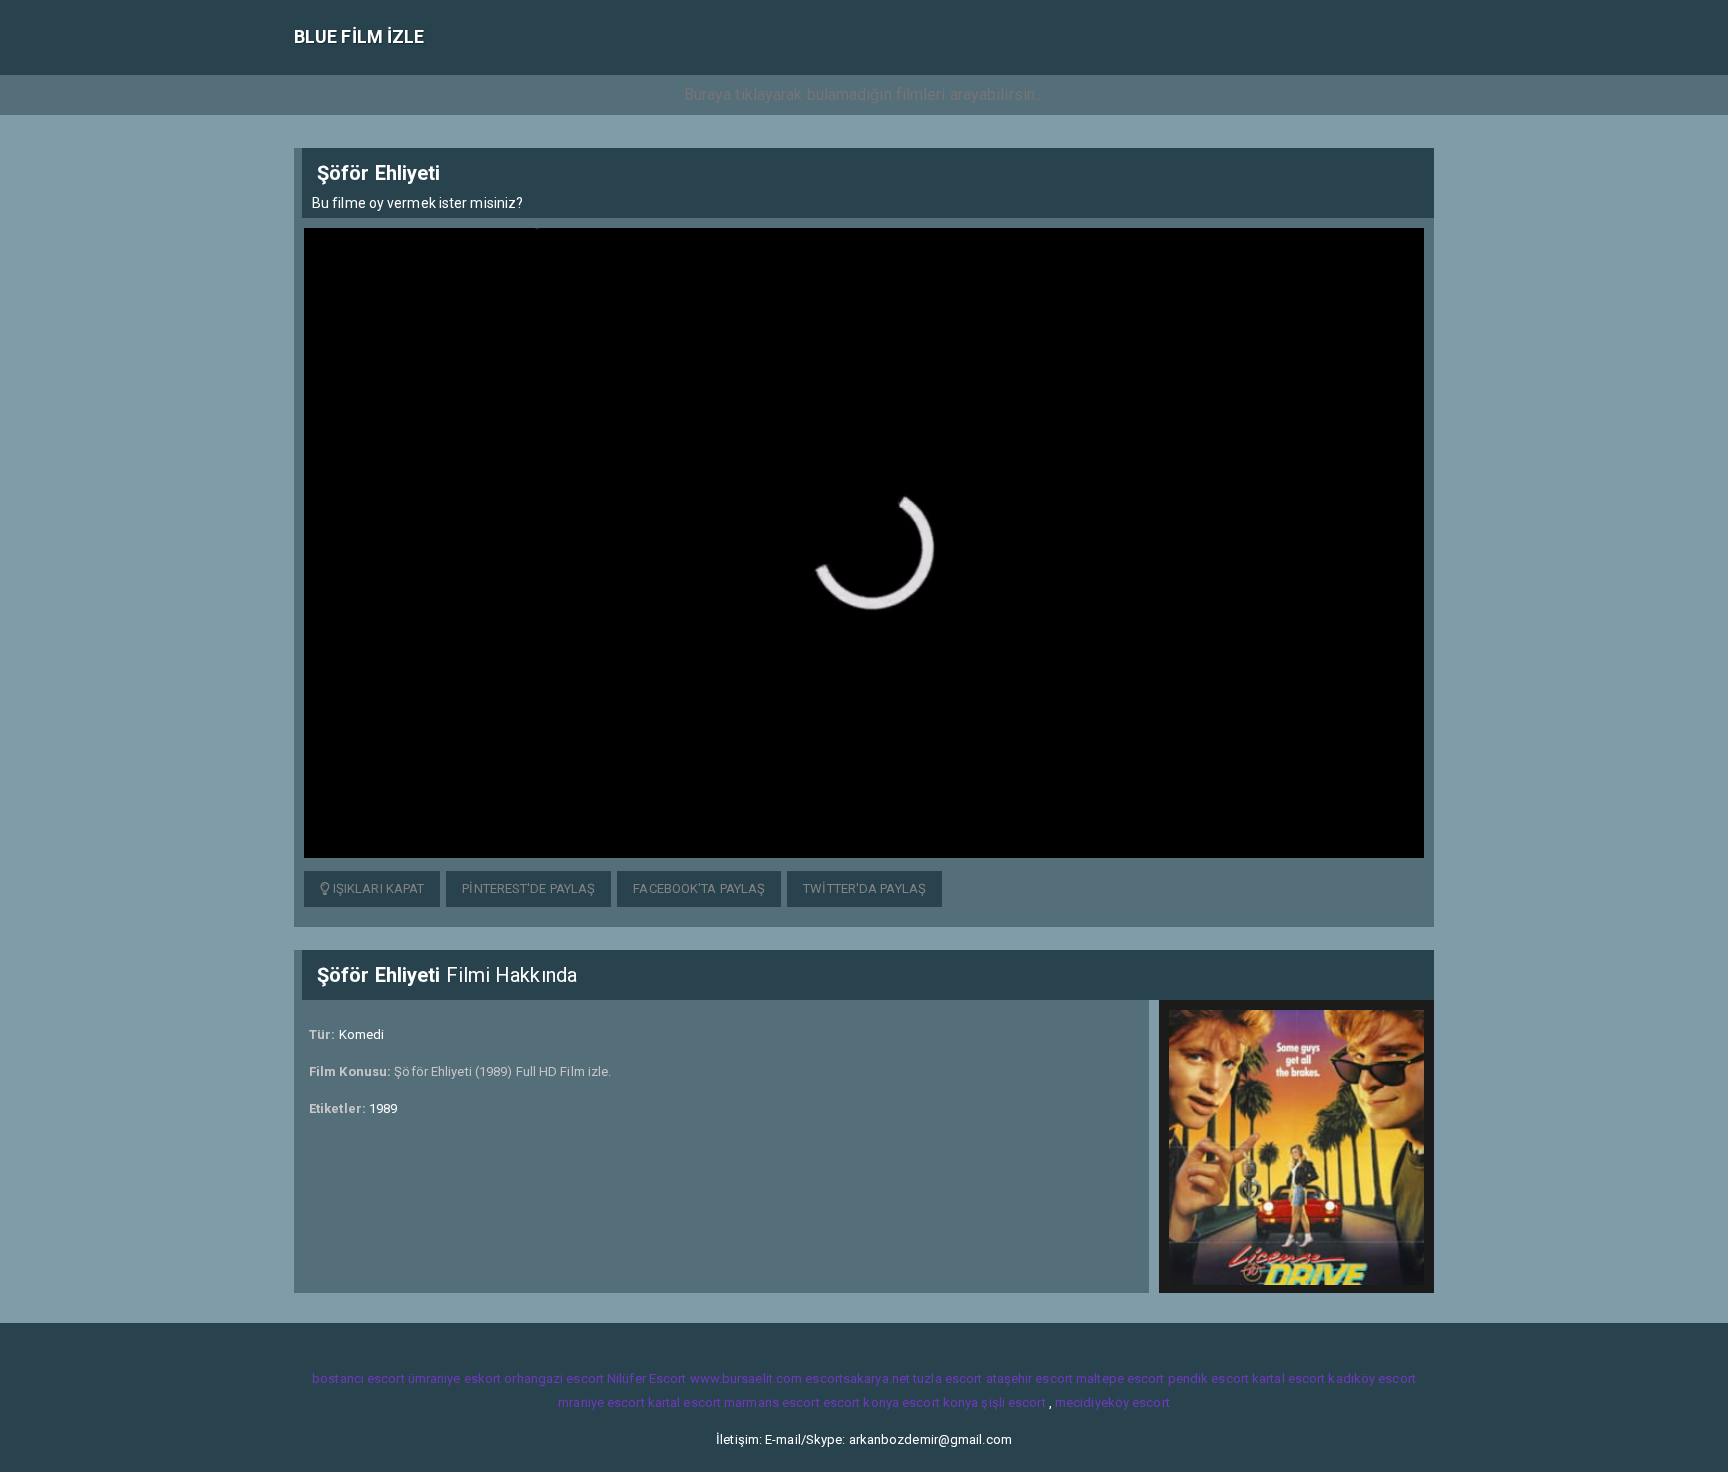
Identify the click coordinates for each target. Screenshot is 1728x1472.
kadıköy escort (1371, 1378)
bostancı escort (358, 1378)
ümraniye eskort (455, 1378)
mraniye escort (601, 1402)
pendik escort (1208, 1378)
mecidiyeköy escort (1112, 1402)
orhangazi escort (554, 1378)
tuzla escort (947, 1378)
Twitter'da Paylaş (864, 888)
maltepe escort (1120, 1378)
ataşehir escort (1030, 1378)
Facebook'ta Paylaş (699, 888)
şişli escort (1013, 1402)
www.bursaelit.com (746, 1378)
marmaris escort (772, 1402)
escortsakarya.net (857, 1378)
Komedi (362, 1034)
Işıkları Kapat (377, 888)
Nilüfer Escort (646, 1378)
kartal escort (1288, 1378)
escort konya (861, 1402)
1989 (383, 1108)
